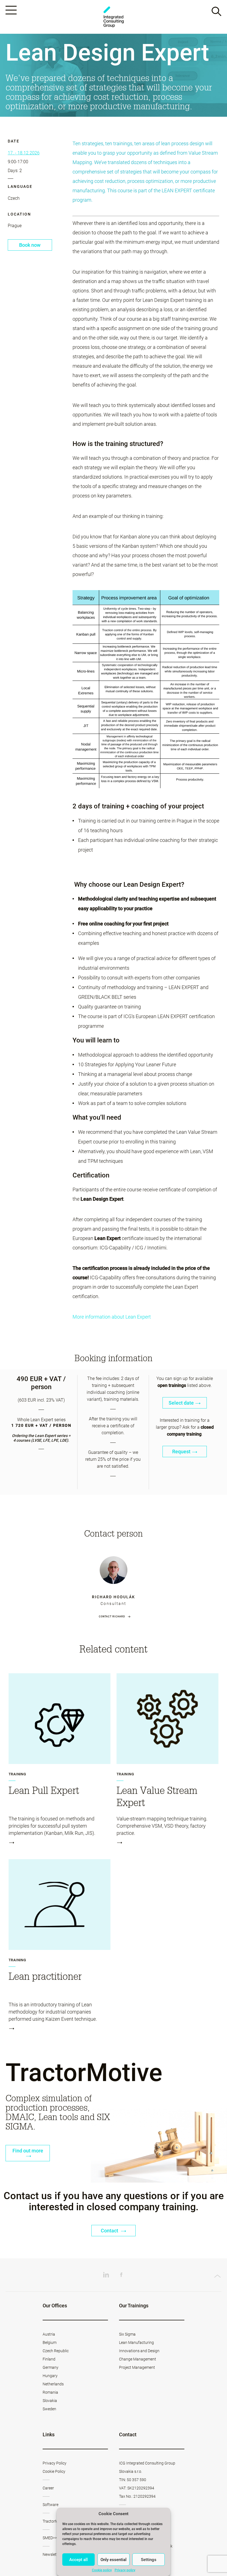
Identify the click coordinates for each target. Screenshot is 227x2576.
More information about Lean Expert (112, 1317)
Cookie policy (102, 2570)
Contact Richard (112, 1617)
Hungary (50, 2376)
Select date (181, 1403)
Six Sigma (127, 2334)
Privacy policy (125, 2570)
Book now (30, 245)
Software (51, 2505)
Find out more (28, 2151)
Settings (149, 2560)
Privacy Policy (55, 2463)
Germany (51, 2367)
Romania (50, 2392)
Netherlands (53, 2384)
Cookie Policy (54, 2471)
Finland (49, 2359)
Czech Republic (56, 2351)
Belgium (50, 2342)
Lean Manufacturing (136, 2342)
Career (48, 2488)
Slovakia (50, 2401)
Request (181, 1452)
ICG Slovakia (114, 17)
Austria (49, 2334)
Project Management (137, 2367)
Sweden (49, 2409)
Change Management (138, 2359)
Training (17, 1774)
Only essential (114, 2560)
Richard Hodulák (114, 1597)
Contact (110, 2231)
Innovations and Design (139, 2351)
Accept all (78, 2560)
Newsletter (52, 2554)
